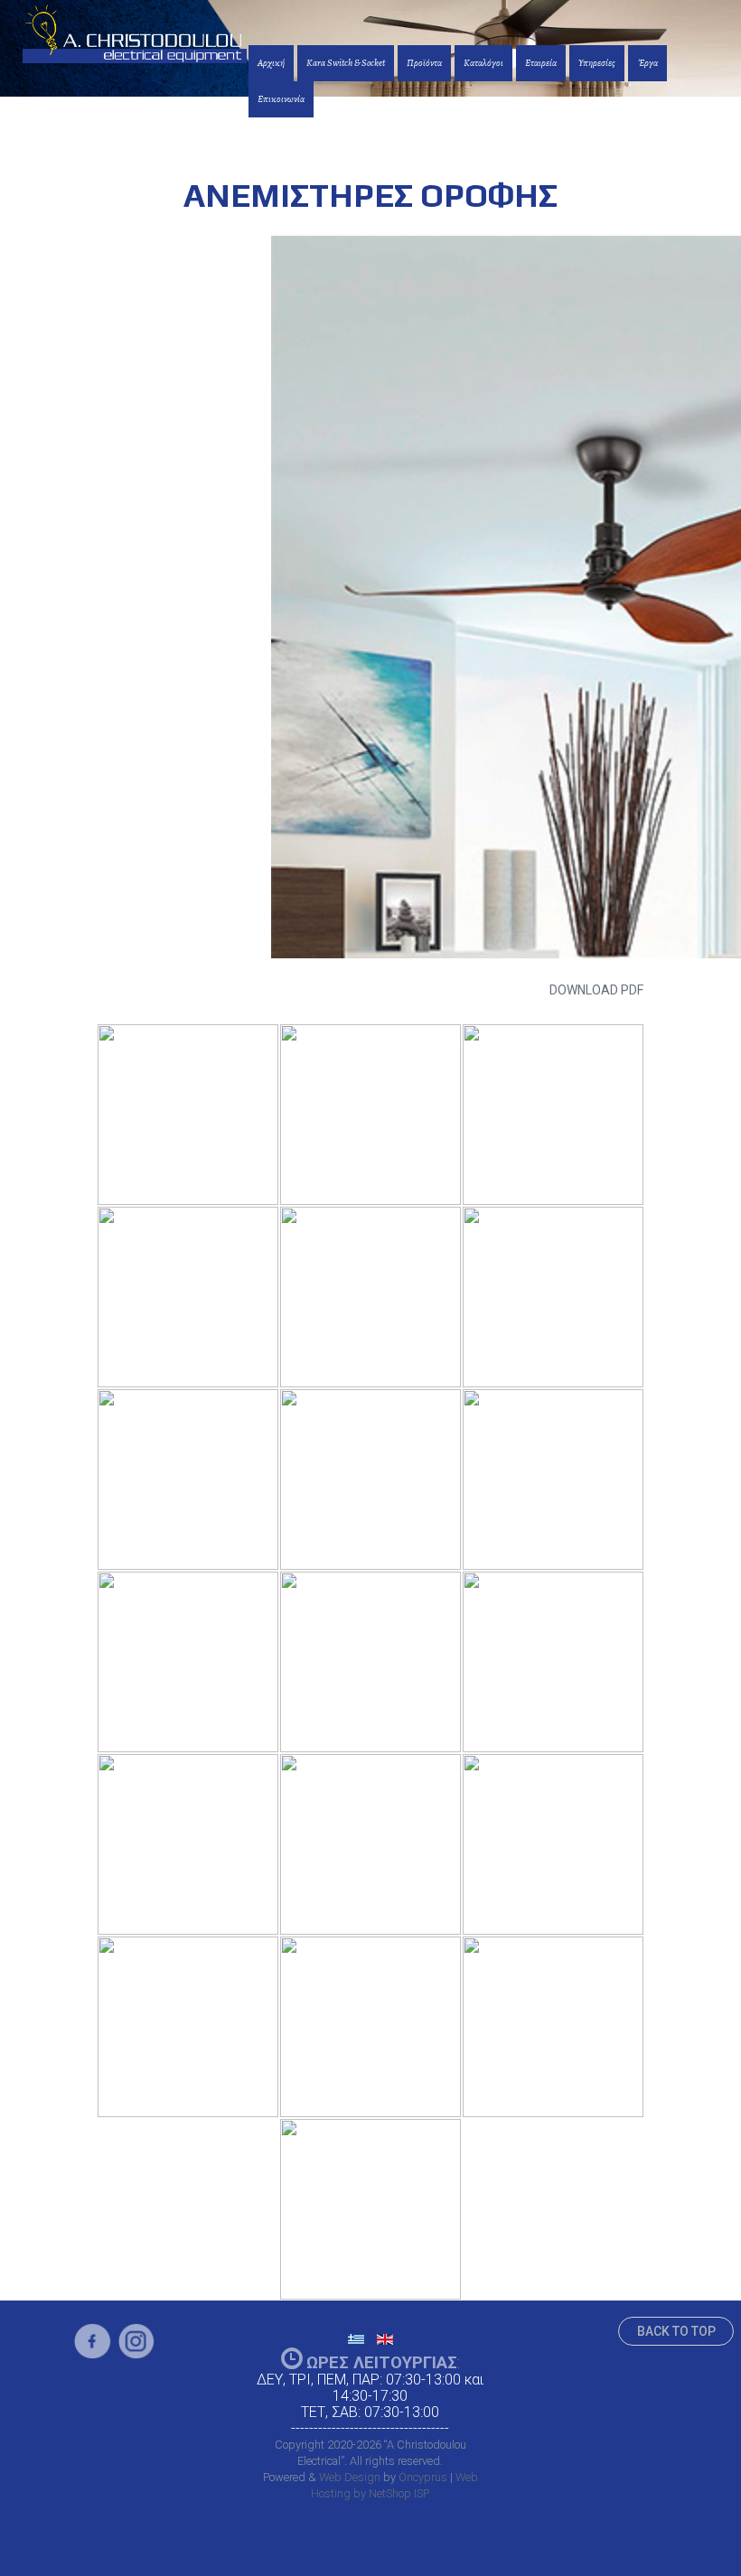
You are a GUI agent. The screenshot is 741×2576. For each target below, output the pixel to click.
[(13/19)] (188, 1844)
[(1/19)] (188, 1115)
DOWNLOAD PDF (596, 990)
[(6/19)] (553, 1297)
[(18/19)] (553, 2027)
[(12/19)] (553, 1662)
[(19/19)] (370, 2209)
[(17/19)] (370, 2027)
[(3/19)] (553, 1115)
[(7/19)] (188, 1479)
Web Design (350, 2477)
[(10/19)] (188, 1662)
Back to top (676, 2331)
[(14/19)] (370, 1844)
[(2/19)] (370, 1115)
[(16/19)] (188, 2027)
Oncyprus (423, 2477)
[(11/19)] (370, 1662)
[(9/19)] (553, 1479)
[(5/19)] (370, 1297)
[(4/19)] (188, 1297)
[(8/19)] (370, 1479)
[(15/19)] (553, 1844)
